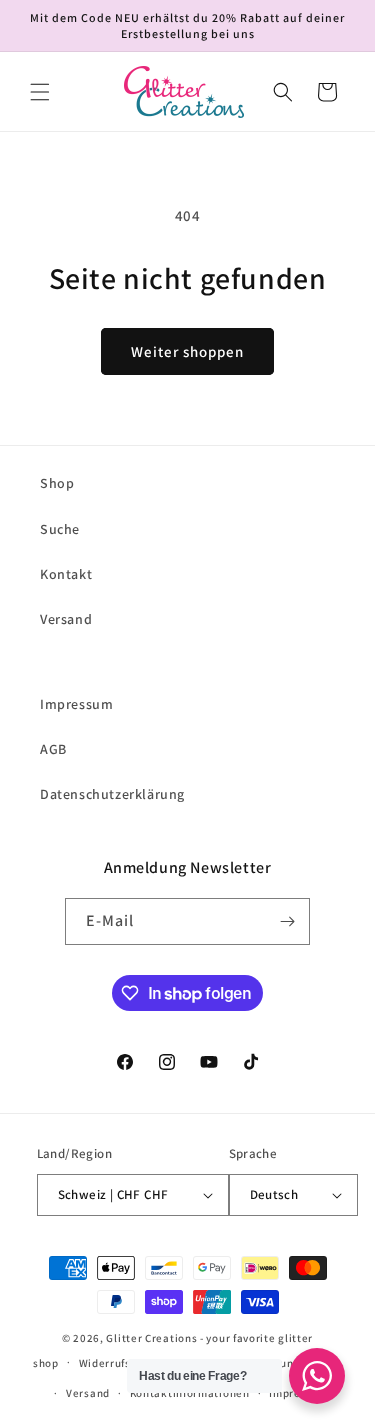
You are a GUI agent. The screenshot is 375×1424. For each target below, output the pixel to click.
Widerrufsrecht (119, 1363)
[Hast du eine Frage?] (317, 1376)
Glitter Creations (151, 1338)
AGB (53, 749)
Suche (60, 529)
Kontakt (66, 574)
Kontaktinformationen (190, 1393)
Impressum (76, 704)
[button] (40, 92)
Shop (57, 483)
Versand (66, 619)
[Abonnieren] (287, 921)
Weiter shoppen (187, 351)
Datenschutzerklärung (112, 794)
